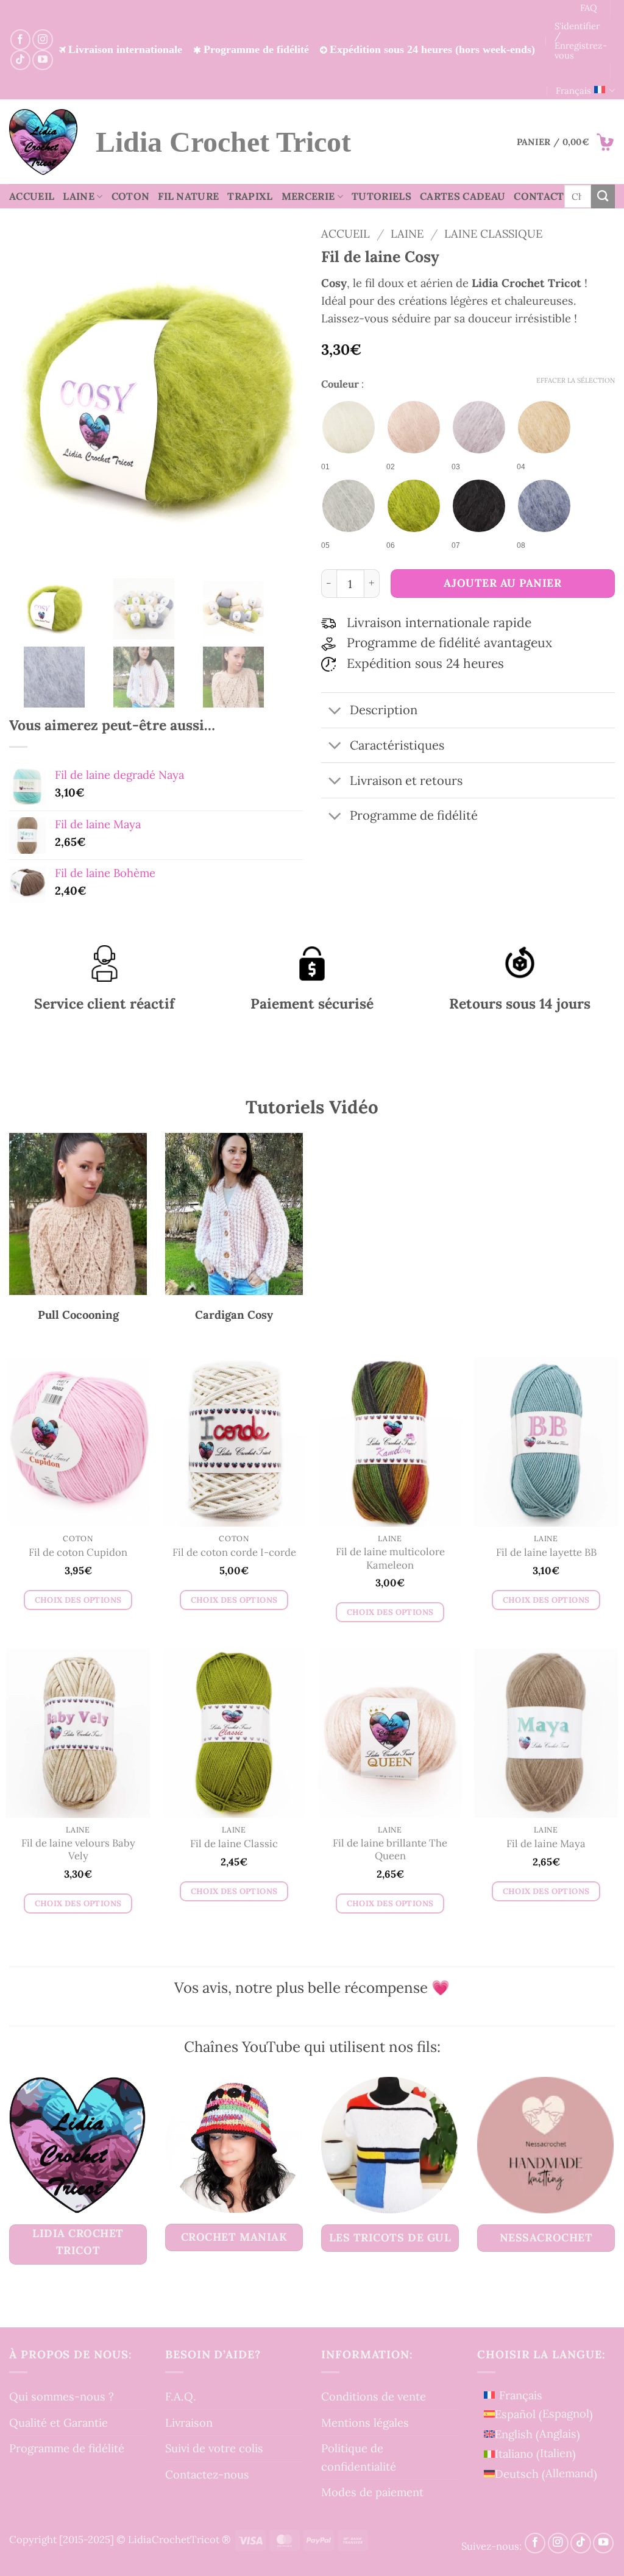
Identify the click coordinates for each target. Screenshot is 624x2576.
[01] (349, 427)
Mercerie (308, 196)
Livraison (189, 2422)
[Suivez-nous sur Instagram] (42, 39)
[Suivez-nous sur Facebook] (20, 39)
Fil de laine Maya (546, 1844)
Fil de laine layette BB (546, 1552)
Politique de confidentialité (359, 2457)
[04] (544, 427)
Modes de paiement (372, 2492)
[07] (479, 506)
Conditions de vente (374, 2397)
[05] (349, 506)
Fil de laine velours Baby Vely (78, 1850)
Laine (79, 196)
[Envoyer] (603, 196)
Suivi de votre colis (214, 2449)
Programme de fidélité (67, 2449)
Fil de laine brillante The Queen (390, 1850)
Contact (539, 196)
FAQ (589, 8)
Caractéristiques (397, 745)
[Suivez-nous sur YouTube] (42, 60)
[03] (479, 427)
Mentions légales (365, 2422)
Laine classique (493, 233)
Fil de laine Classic (234, 1844)
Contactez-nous (207, 2474)
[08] (544, 506)
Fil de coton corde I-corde (234, 1552)
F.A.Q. (181, 2397)
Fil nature (188, 196)
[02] (414, 427)
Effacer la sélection (576, 380)
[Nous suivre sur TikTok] (20, 60)
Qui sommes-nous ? (62, 2397)
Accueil (32, 196)
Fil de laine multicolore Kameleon (390, 1559)
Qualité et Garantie (58, 2422)
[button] (566, 142)
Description (384, 710)
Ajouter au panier (502, 583)
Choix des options (78, 1599)
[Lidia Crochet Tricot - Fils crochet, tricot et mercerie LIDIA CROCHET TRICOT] (43, 142)
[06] (414, 506)
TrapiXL (250, 196)
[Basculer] (335, 711)
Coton (131, 196)
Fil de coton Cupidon (78, 1552)
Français (573, 90)
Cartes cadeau (463, 196)
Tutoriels (381, 196)
